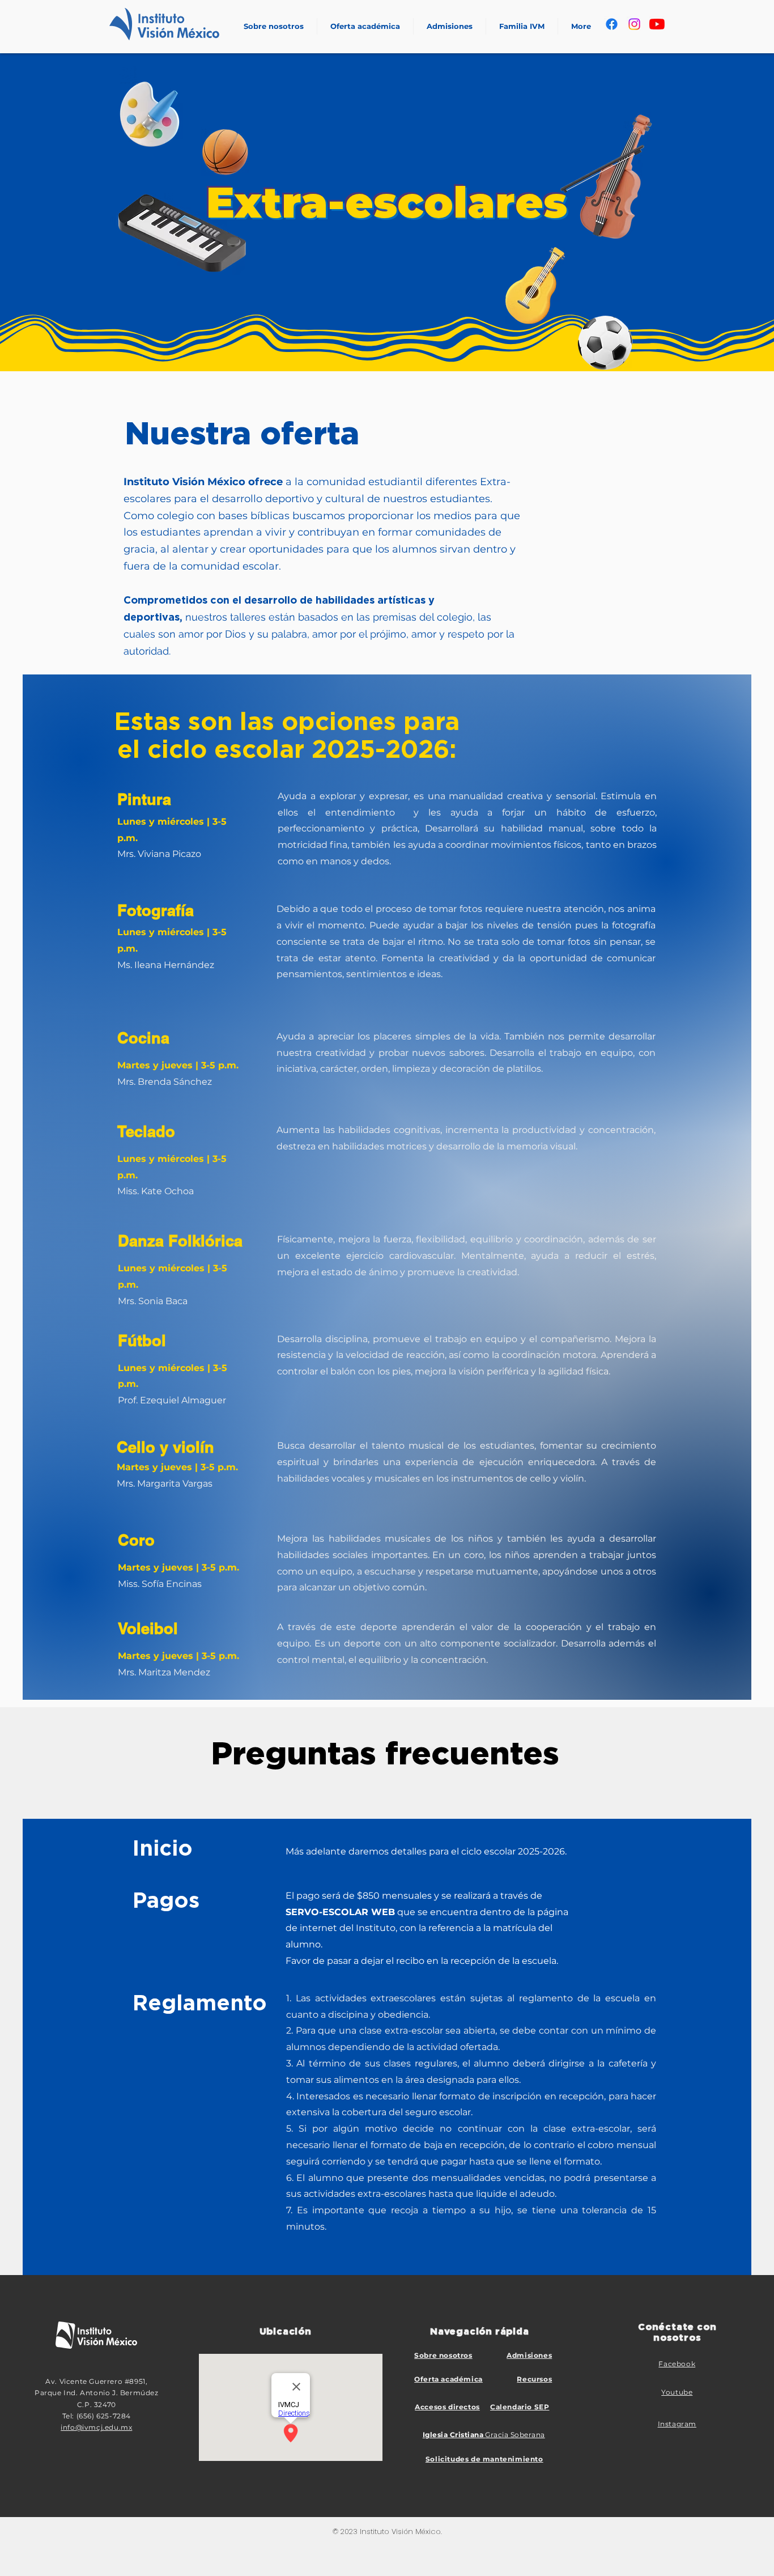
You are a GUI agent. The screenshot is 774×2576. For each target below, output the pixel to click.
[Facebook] (612, 24)
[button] (365, 26)
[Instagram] (634, 24)
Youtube (677, 2392)
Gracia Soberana (484, 2435)
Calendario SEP (520, 2407)
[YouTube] (657, 24)
